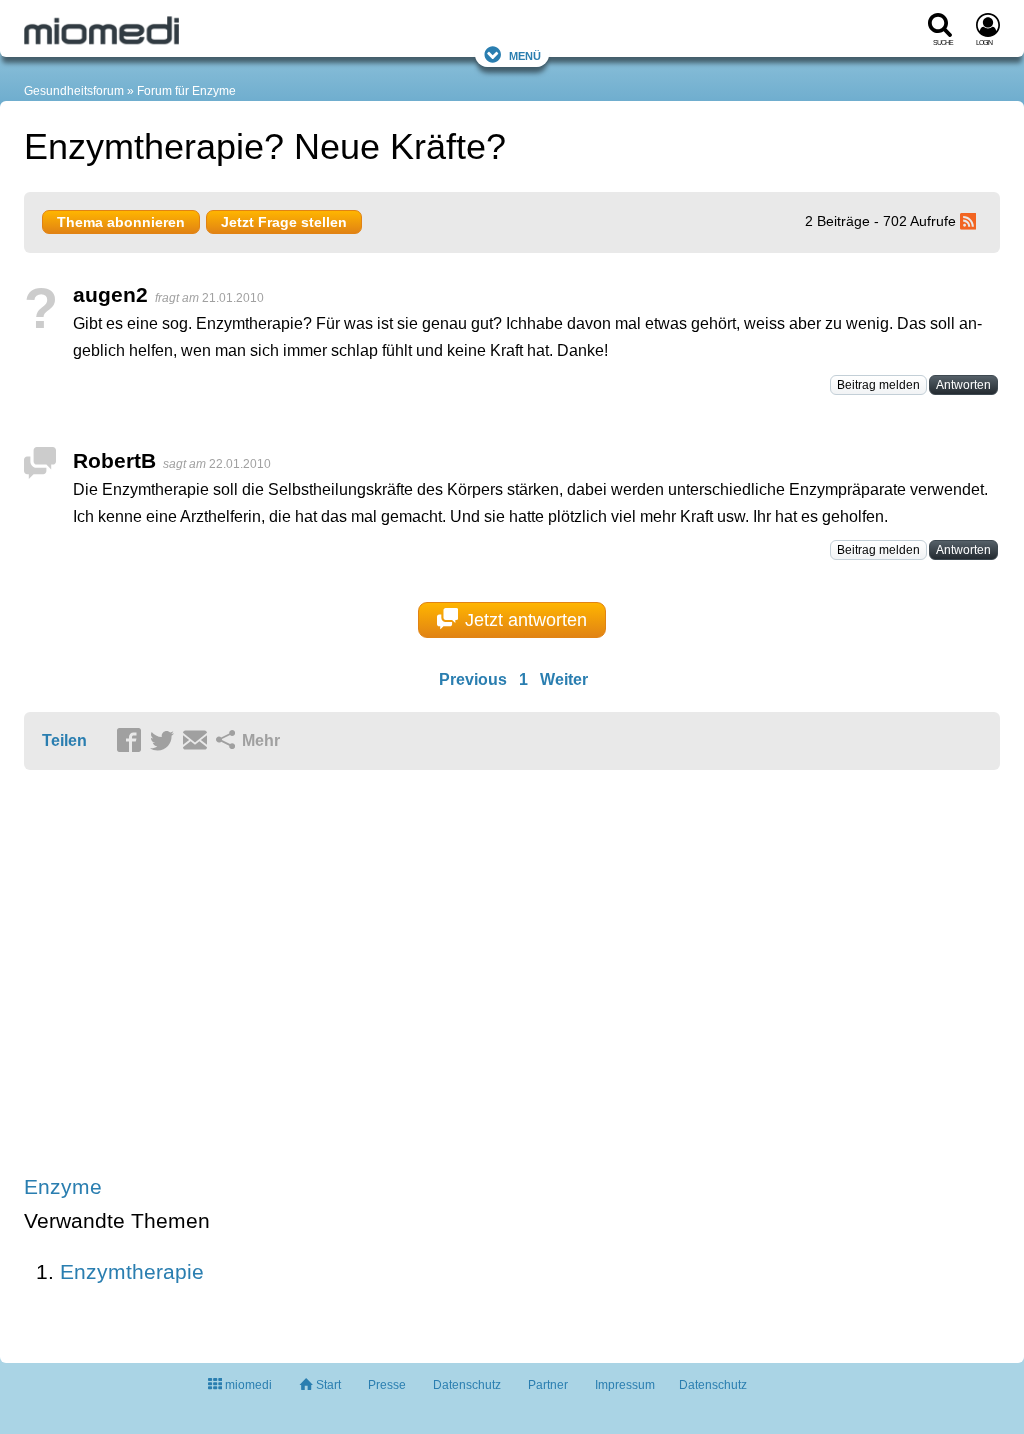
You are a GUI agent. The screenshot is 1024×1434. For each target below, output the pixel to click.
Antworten (963, 385)
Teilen (64, 740)
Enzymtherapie (132, 1271)
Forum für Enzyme (186, 91)
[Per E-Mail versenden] (198, 742)
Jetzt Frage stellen (284, 222)
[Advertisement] (334, 974)
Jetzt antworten (526, 620)
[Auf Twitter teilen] (165, 742)
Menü (525, 54)
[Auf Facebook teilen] (132, 742)
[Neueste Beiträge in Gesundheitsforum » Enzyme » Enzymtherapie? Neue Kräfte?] (971, 221)
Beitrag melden (878, 385)
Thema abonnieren (121, 222)
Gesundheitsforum (74, 91)
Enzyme (63, 1186)
